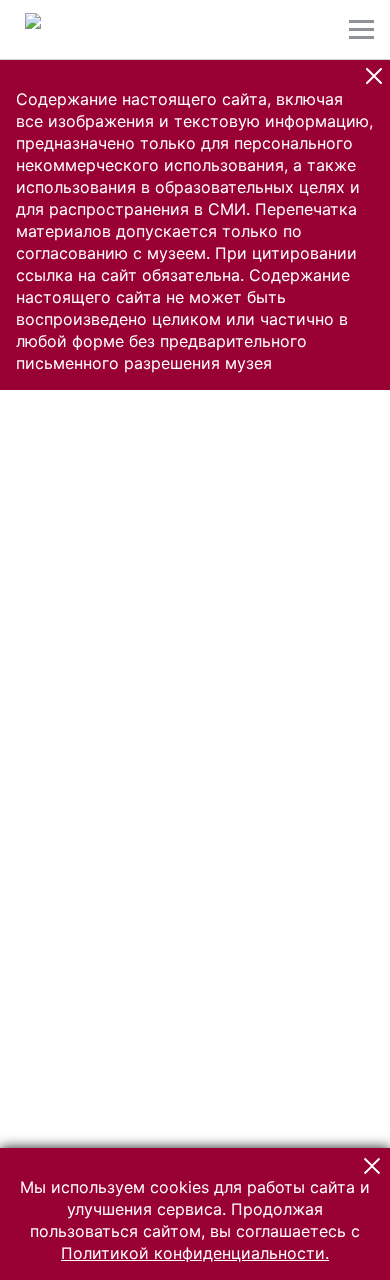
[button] (374, 76)
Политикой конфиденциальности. (195, 1253)
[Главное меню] (361, 29)
